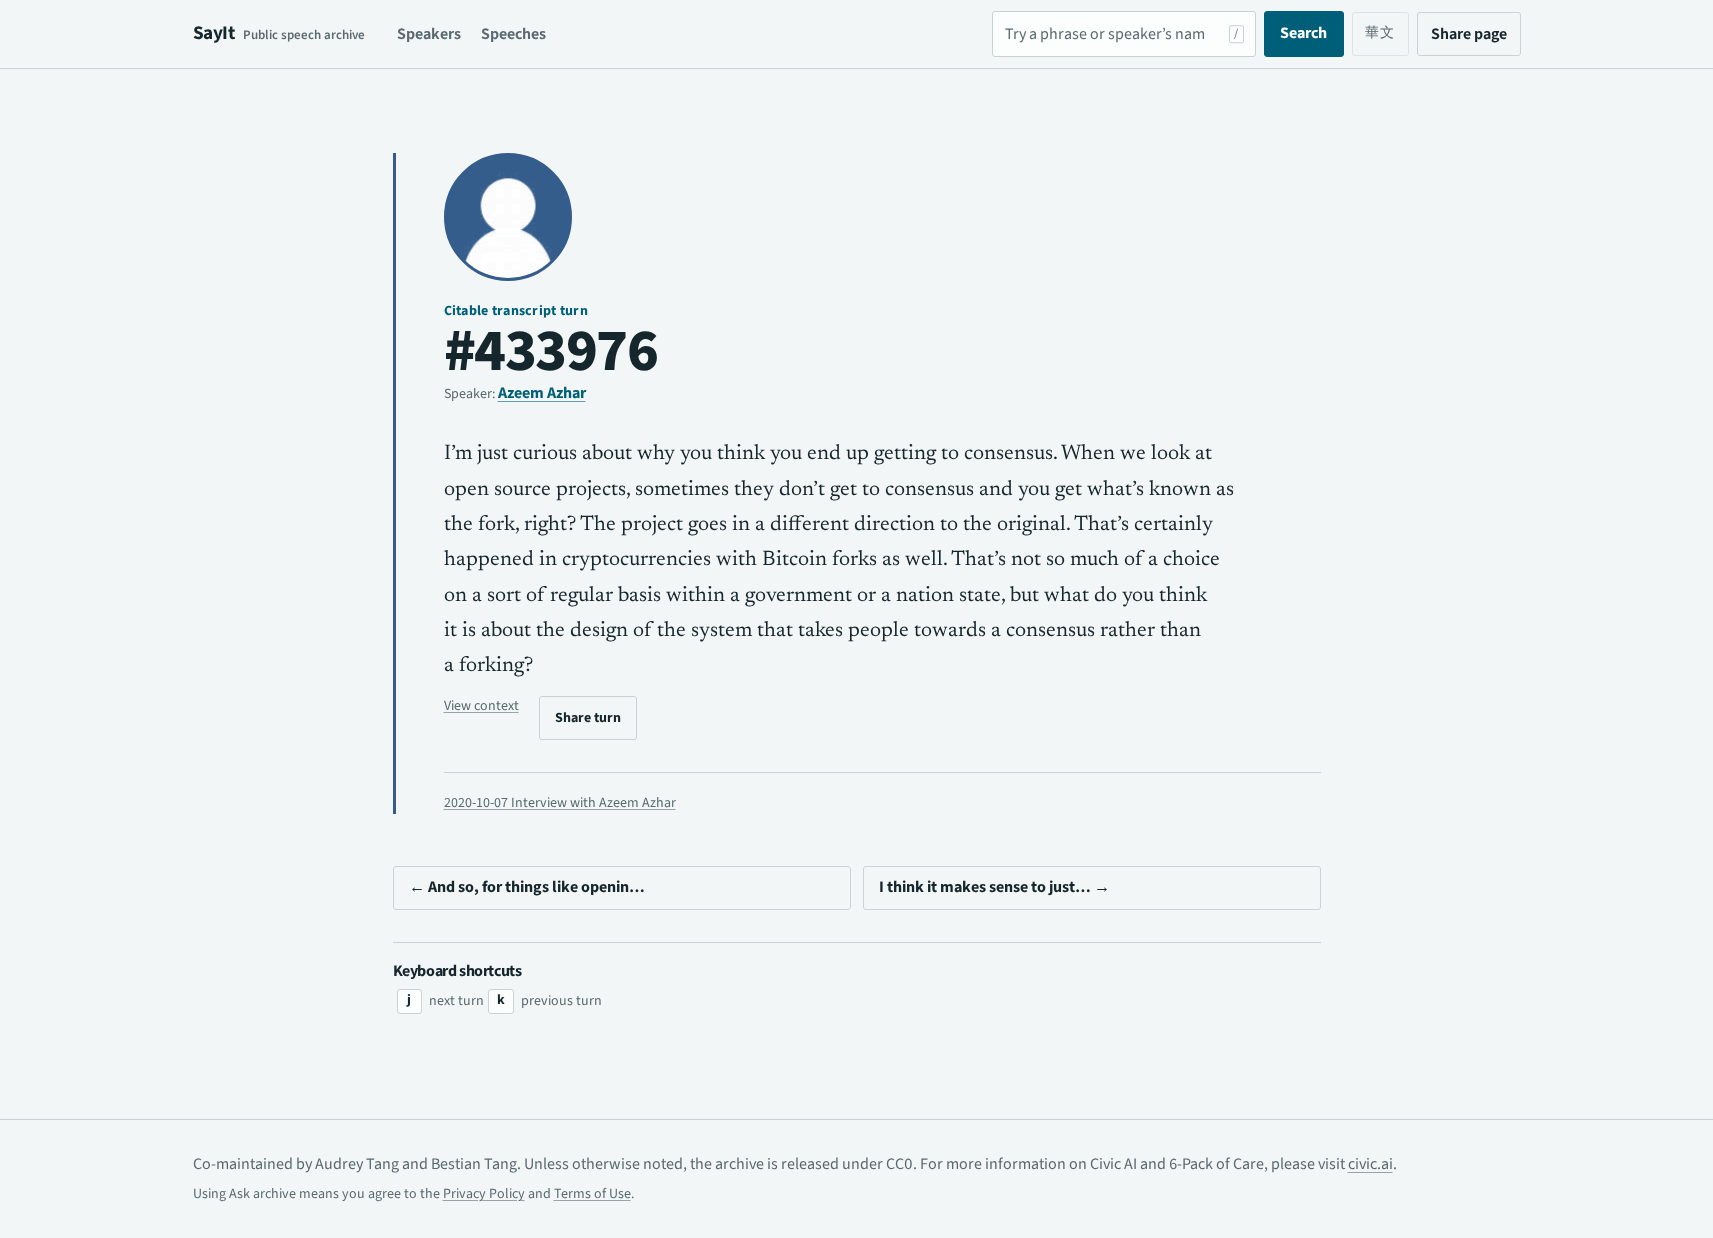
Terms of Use (592, 1194)
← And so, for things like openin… (527, 887)
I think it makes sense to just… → (994, 887)
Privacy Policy (484, 1194)
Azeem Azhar (542, 393)
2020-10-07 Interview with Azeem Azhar (560, 803)
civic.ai (1370, 1164)
